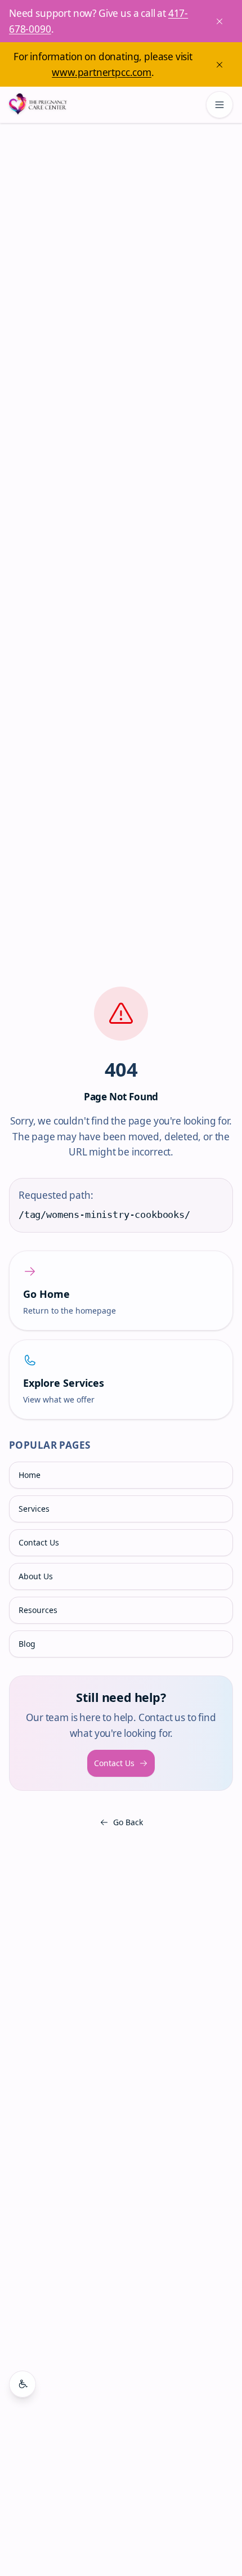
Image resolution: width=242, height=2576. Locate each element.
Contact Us (39, 1542)
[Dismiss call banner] (219, 21)
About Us (36, 1576)
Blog (27, 1644)
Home (30, 1475)
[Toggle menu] (219, 105)
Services (34, 1509)
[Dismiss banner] (219, 65)
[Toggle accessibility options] (23, 2384)
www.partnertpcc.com (102, 72)
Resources (38, 1610)
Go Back (128, 1822)
